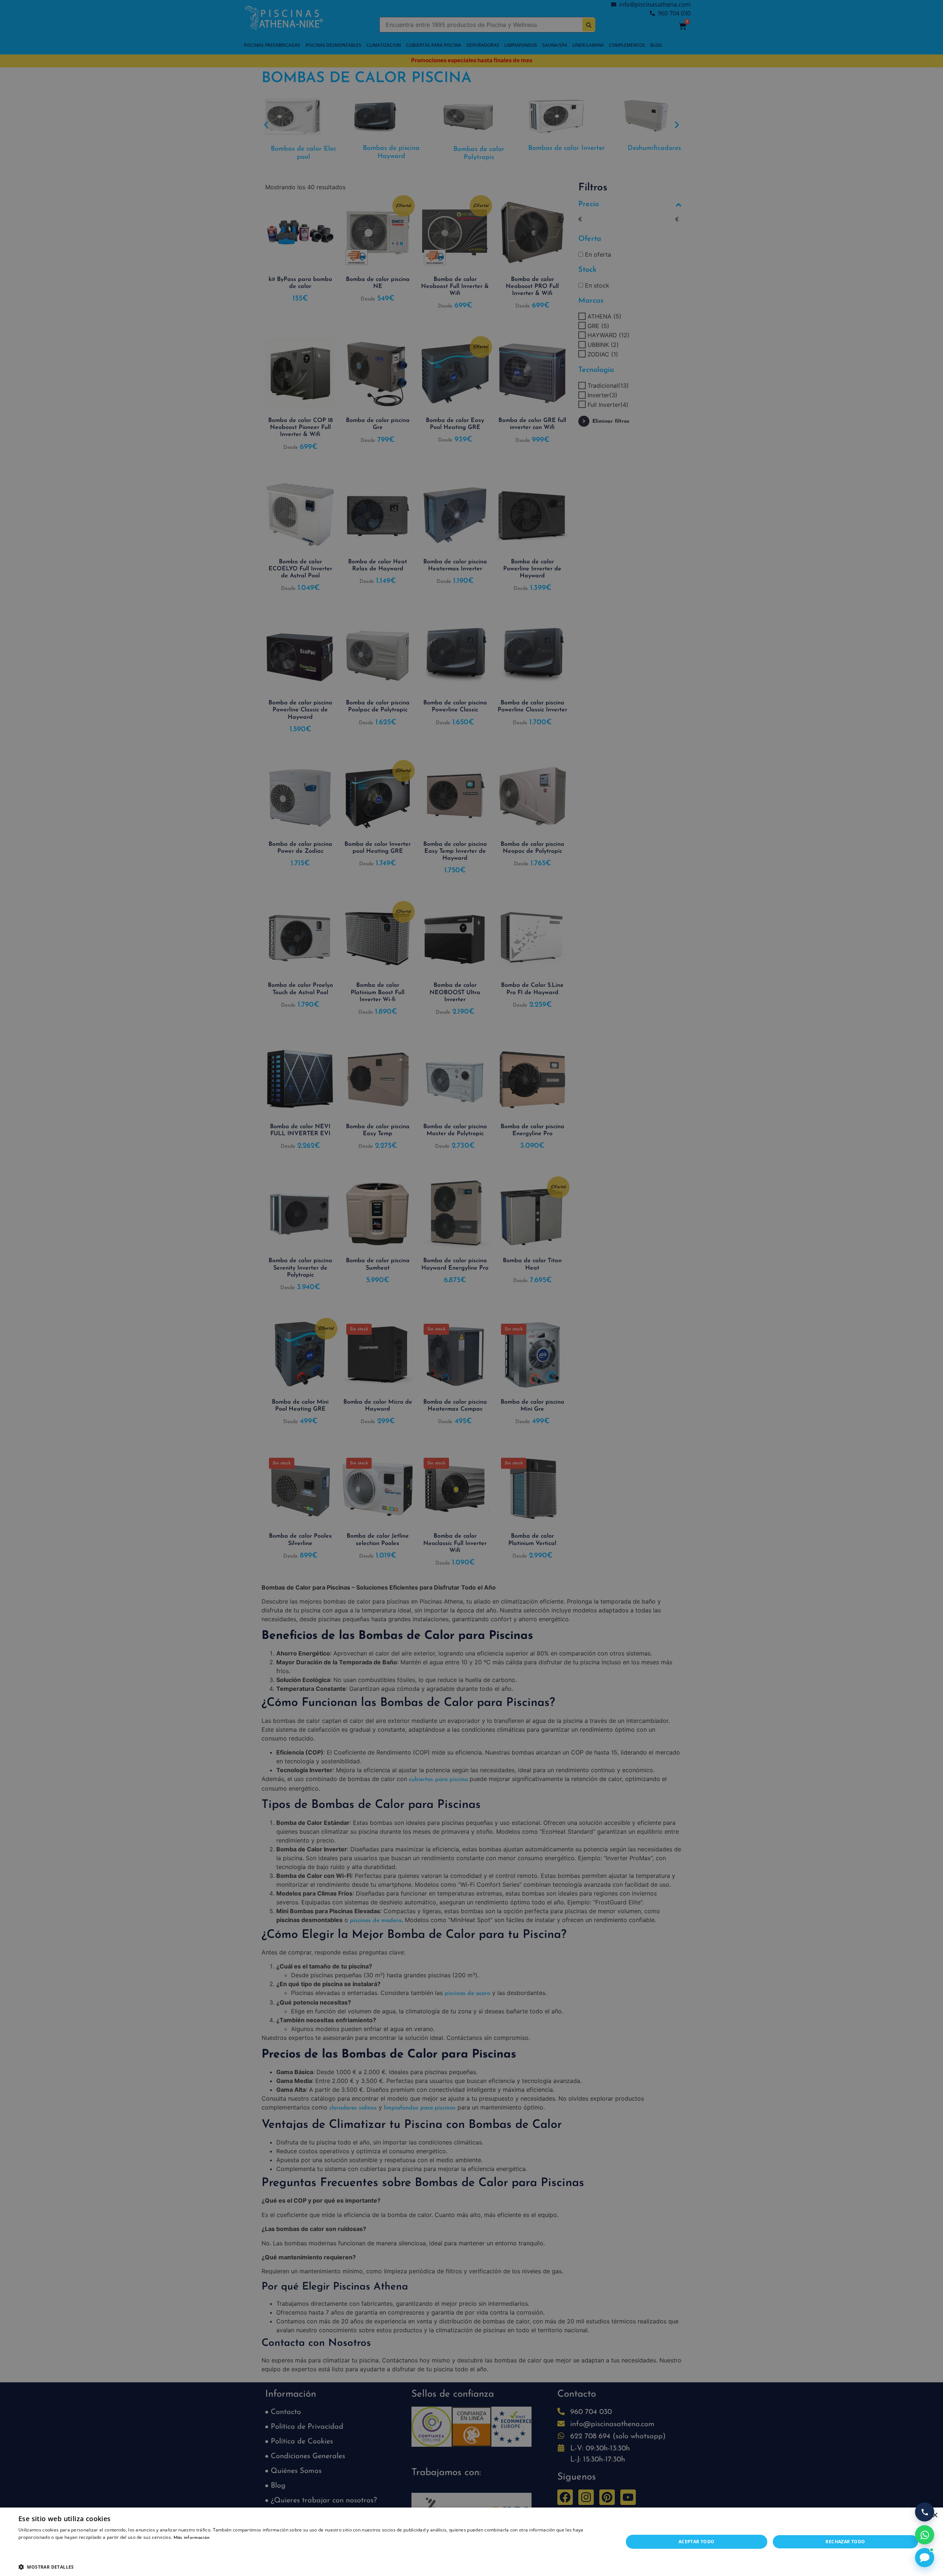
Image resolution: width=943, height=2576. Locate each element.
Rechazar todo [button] (845, 2542)
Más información (192, 2538)
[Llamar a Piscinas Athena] (925, 2512)
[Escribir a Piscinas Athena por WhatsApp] (925, 2535)
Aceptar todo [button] (697, 2542)
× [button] (935, 2515)
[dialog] (471, 1288)
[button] (312, 2567)
